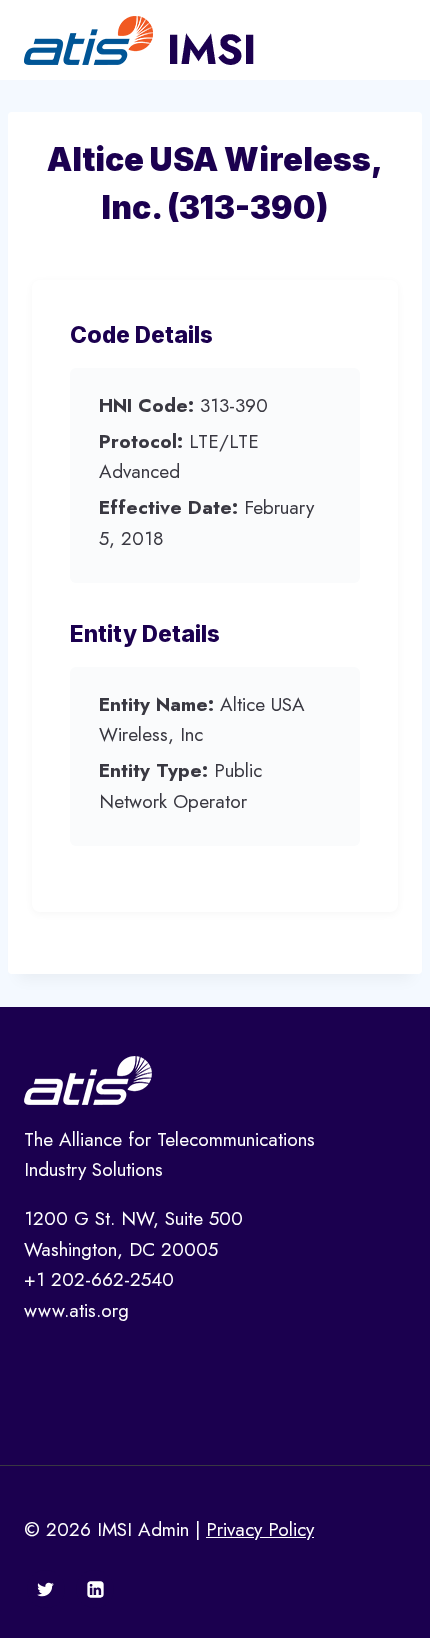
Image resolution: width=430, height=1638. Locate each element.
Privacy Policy (260, 1529)
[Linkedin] (95, 1589)
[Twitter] (46, 1589)
